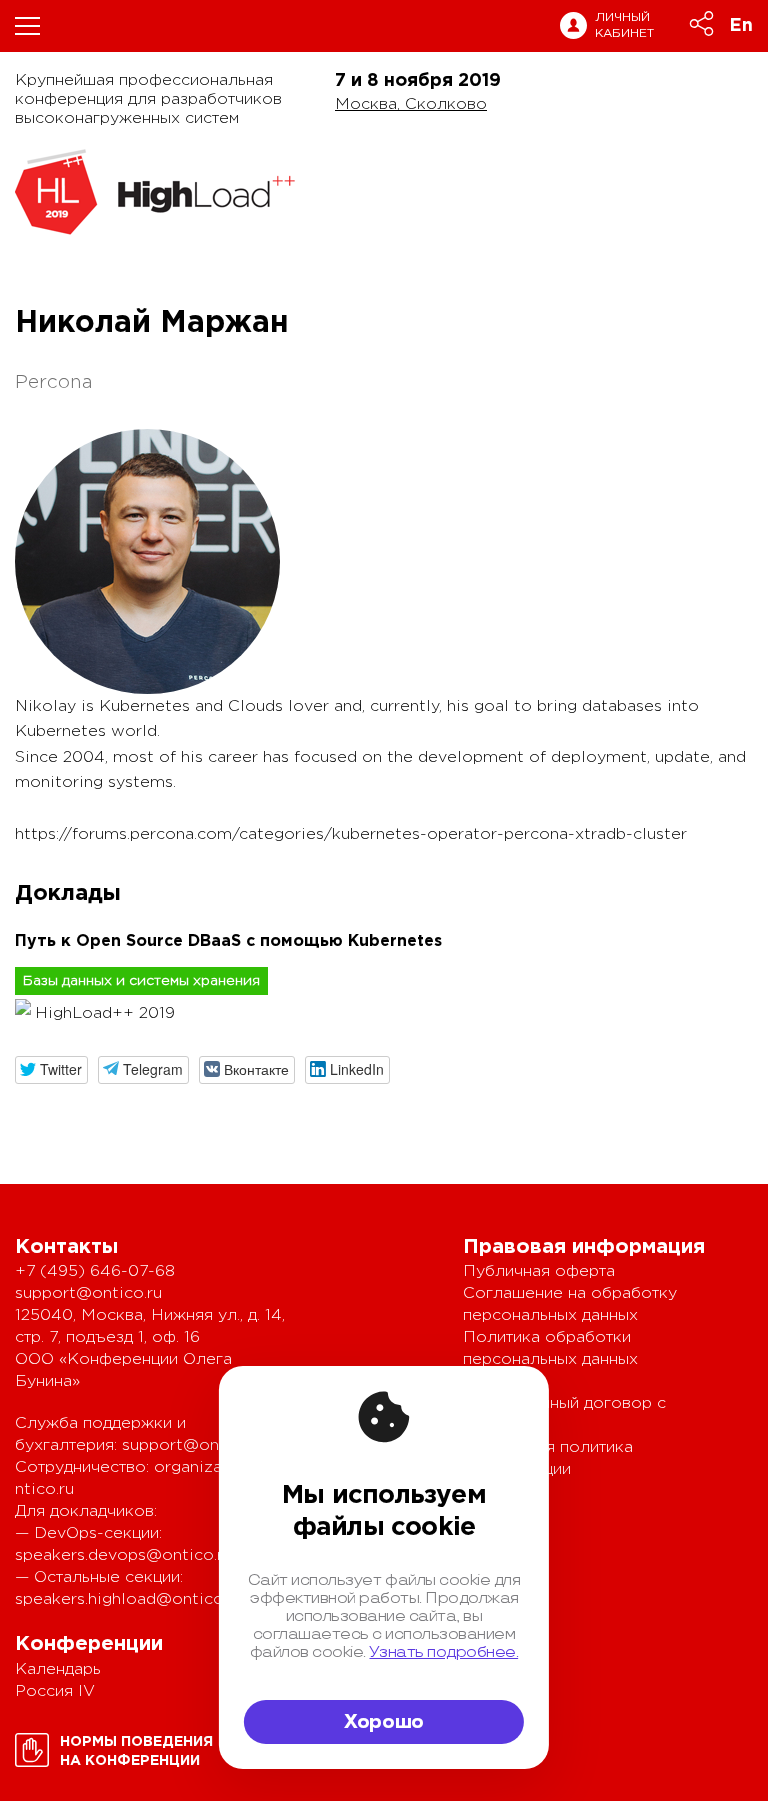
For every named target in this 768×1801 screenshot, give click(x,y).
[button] (51, 1069)
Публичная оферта (539, 1271)
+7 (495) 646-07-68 (95, 1271)
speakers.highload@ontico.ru (128, 1599)
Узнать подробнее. (443, 1652)
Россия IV (55, 1691)
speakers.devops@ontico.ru (123, 1555)
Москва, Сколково (411, 104)
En (741, 26)
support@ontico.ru (88, 1293)
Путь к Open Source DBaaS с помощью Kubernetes (228, 941)
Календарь (58, 1669)
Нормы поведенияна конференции (136, 1751)
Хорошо (384, 1722)
